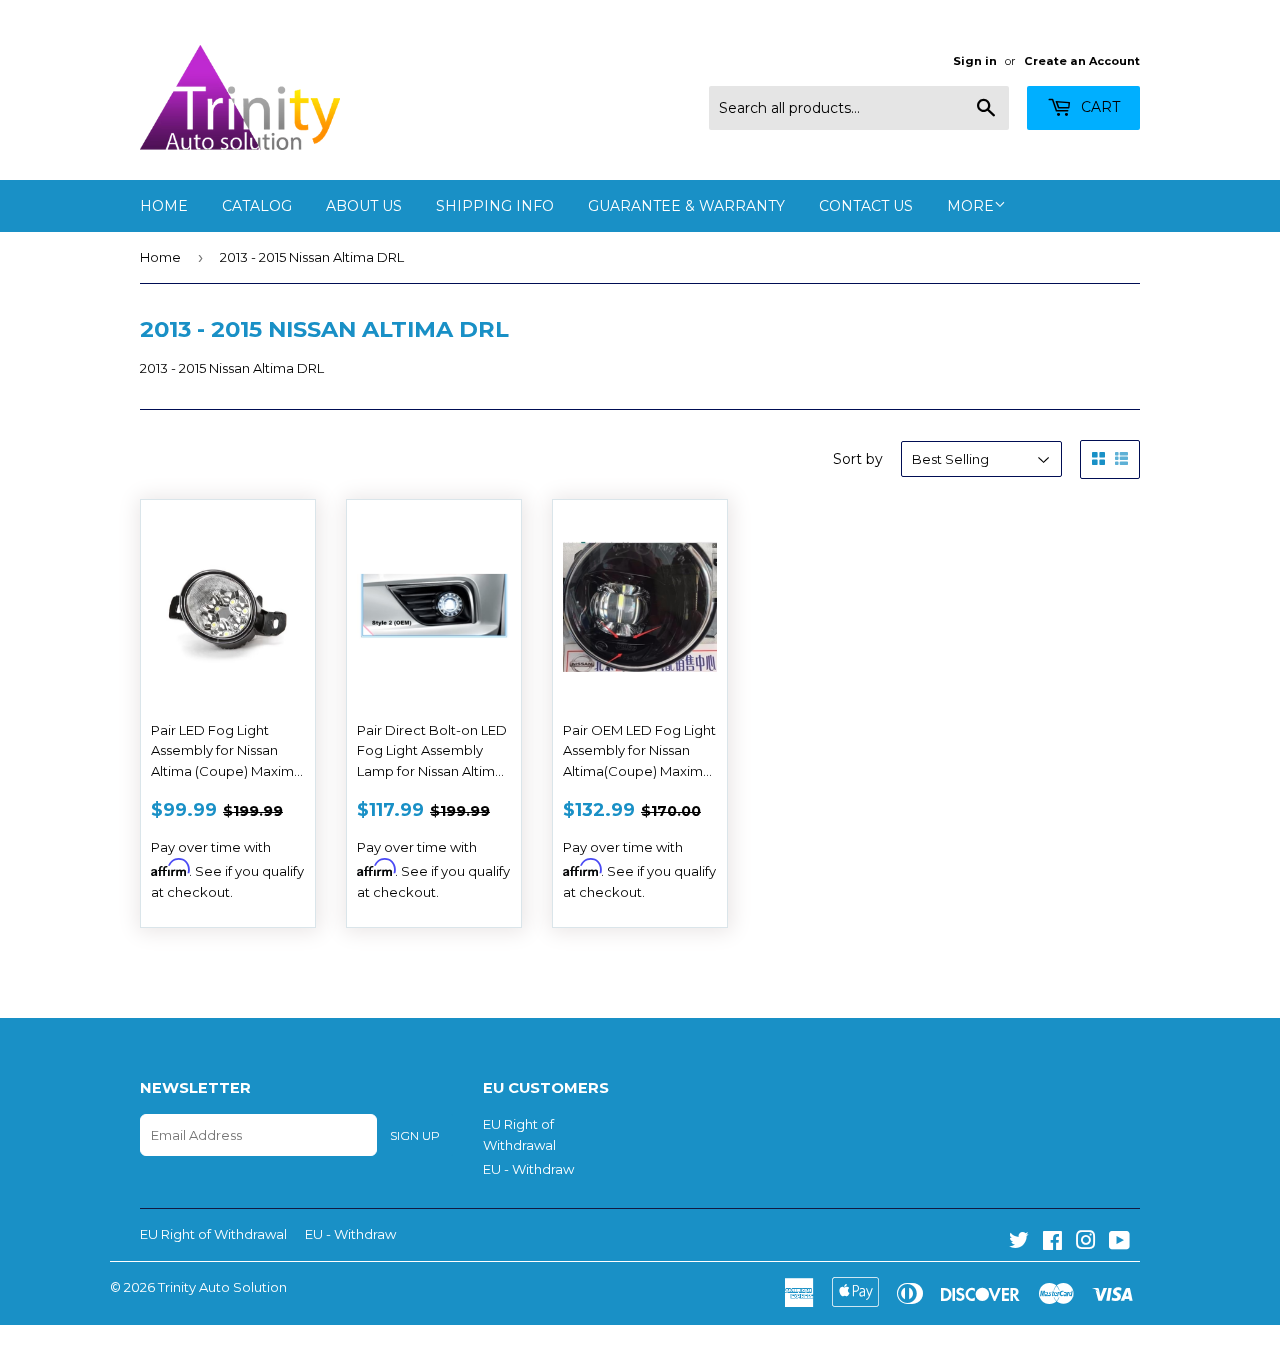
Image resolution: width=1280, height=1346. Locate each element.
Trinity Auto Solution (222, 1287)
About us (364, 206)
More (970, 206)
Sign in (975, 61)
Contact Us (866, 206)
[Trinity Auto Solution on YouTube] (1119, 1243)
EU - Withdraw (528, 1169)
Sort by (858, 459)
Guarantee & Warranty (686, 206)
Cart (1098, 107)
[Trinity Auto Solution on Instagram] (1086, 1243)
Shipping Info (495, 206)
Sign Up (415, 1135)
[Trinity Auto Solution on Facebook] (1052, 1243)
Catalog (257, 206)
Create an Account (1082, 61)
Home (164, 206)
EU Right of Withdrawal (213, 1234)
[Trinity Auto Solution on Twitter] (1019, 1243)
